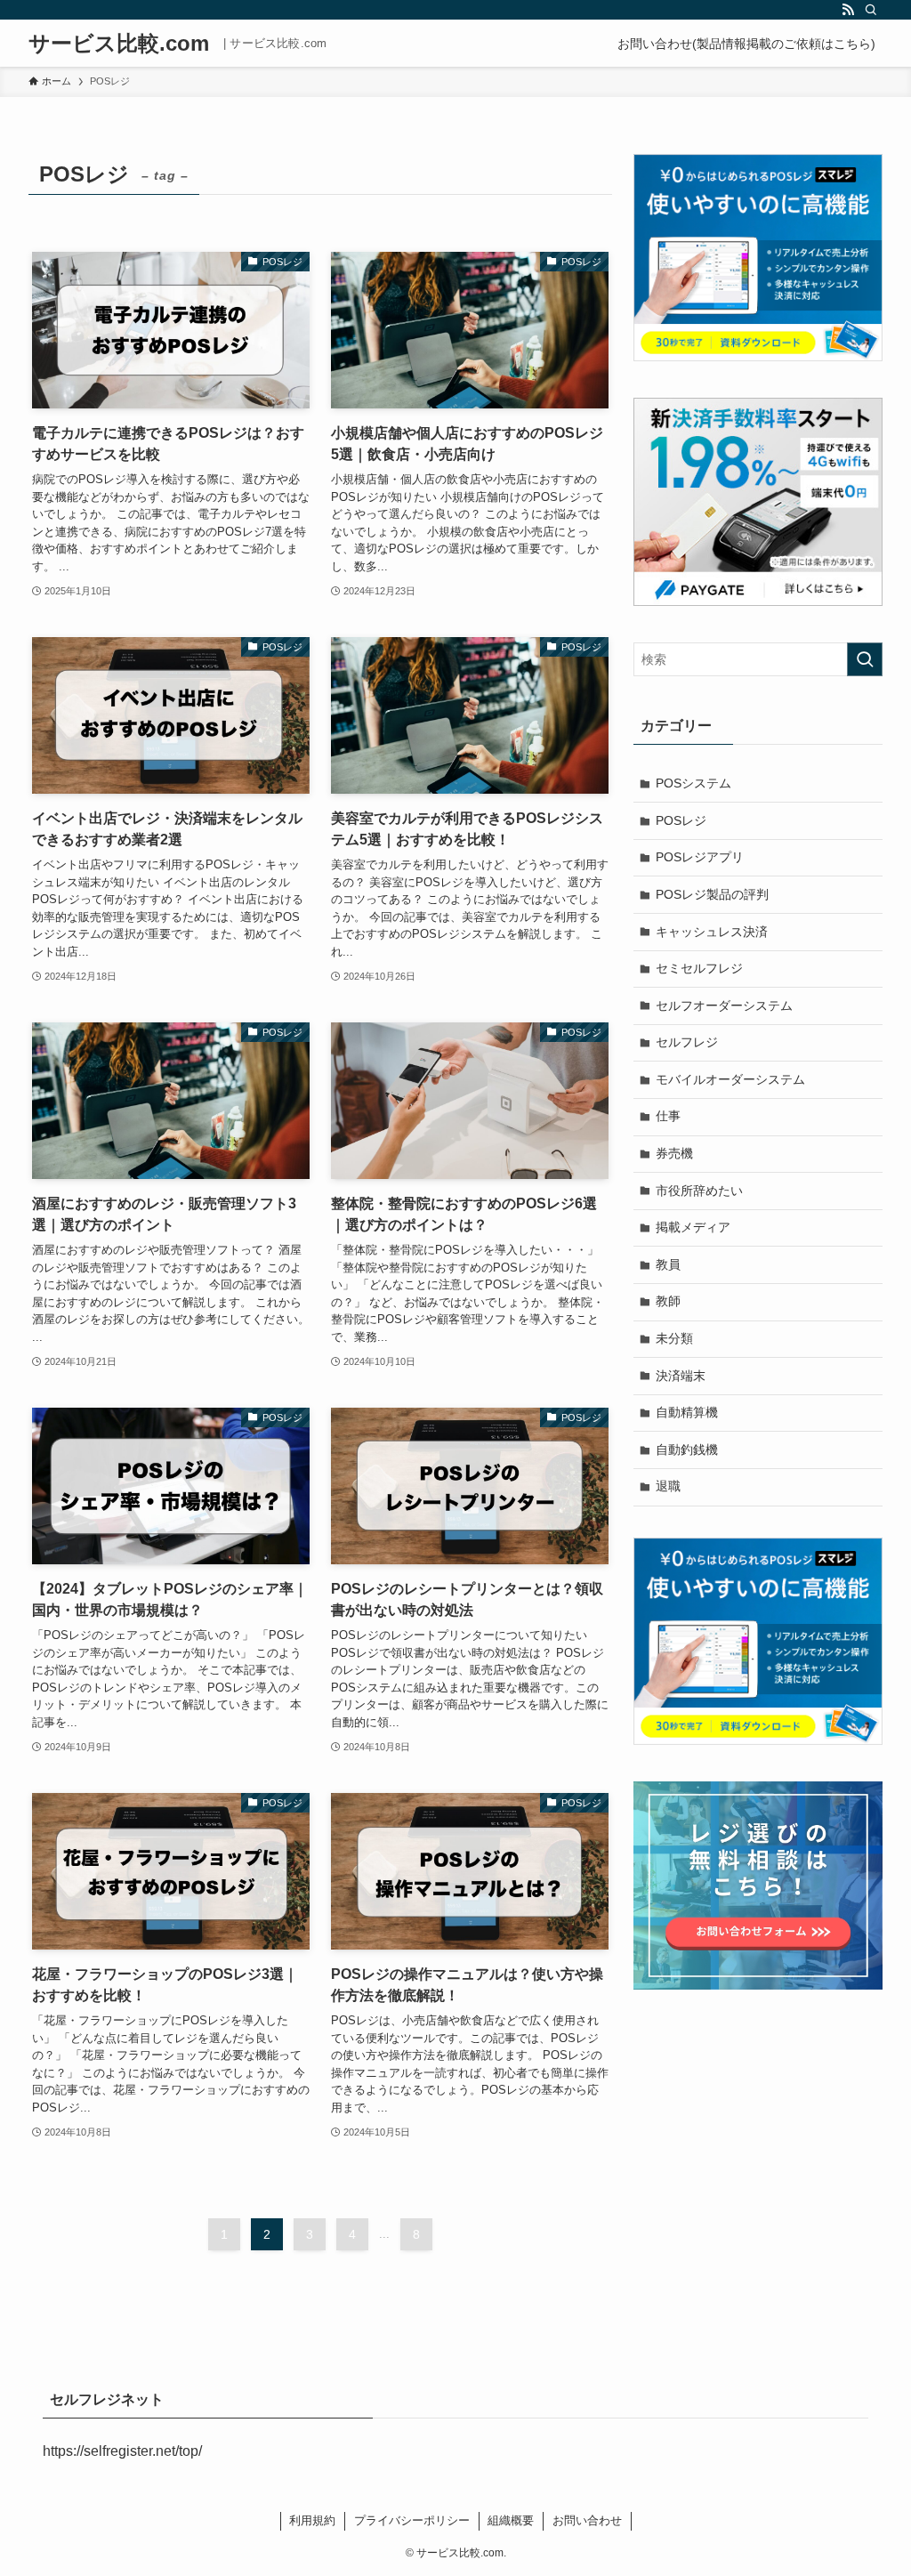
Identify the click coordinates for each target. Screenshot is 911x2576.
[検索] (871, 10)
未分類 (674, 1338)
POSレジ (681, 820)
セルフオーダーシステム (724, 1005)
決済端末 (681, 1376)
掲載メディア (693, 1227)
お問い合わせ (587, 2520)
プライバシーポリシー (412, 2520)
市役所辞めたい (699, 1191)
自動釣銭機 (687, 1450)
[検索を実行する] (865, 659)
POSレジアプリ (700, 857)
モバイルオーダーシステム (730, 1079)
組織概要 (511, 2520)
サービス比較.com (119, 44)
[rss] (848, 10)
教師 (668, 1301)
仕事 (668, 1116)
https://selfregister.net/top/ (122, 2451)
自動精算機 (687, 1412)
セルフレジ (687, 1042)
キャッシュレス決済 (712, 932)
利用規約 (312, 2520)
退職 (668, 1486)
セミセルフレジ (699, 968)
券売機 (674, 1153)
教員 (668, 1264)
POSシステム (693, 783)
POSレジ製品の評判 (712, 894)
